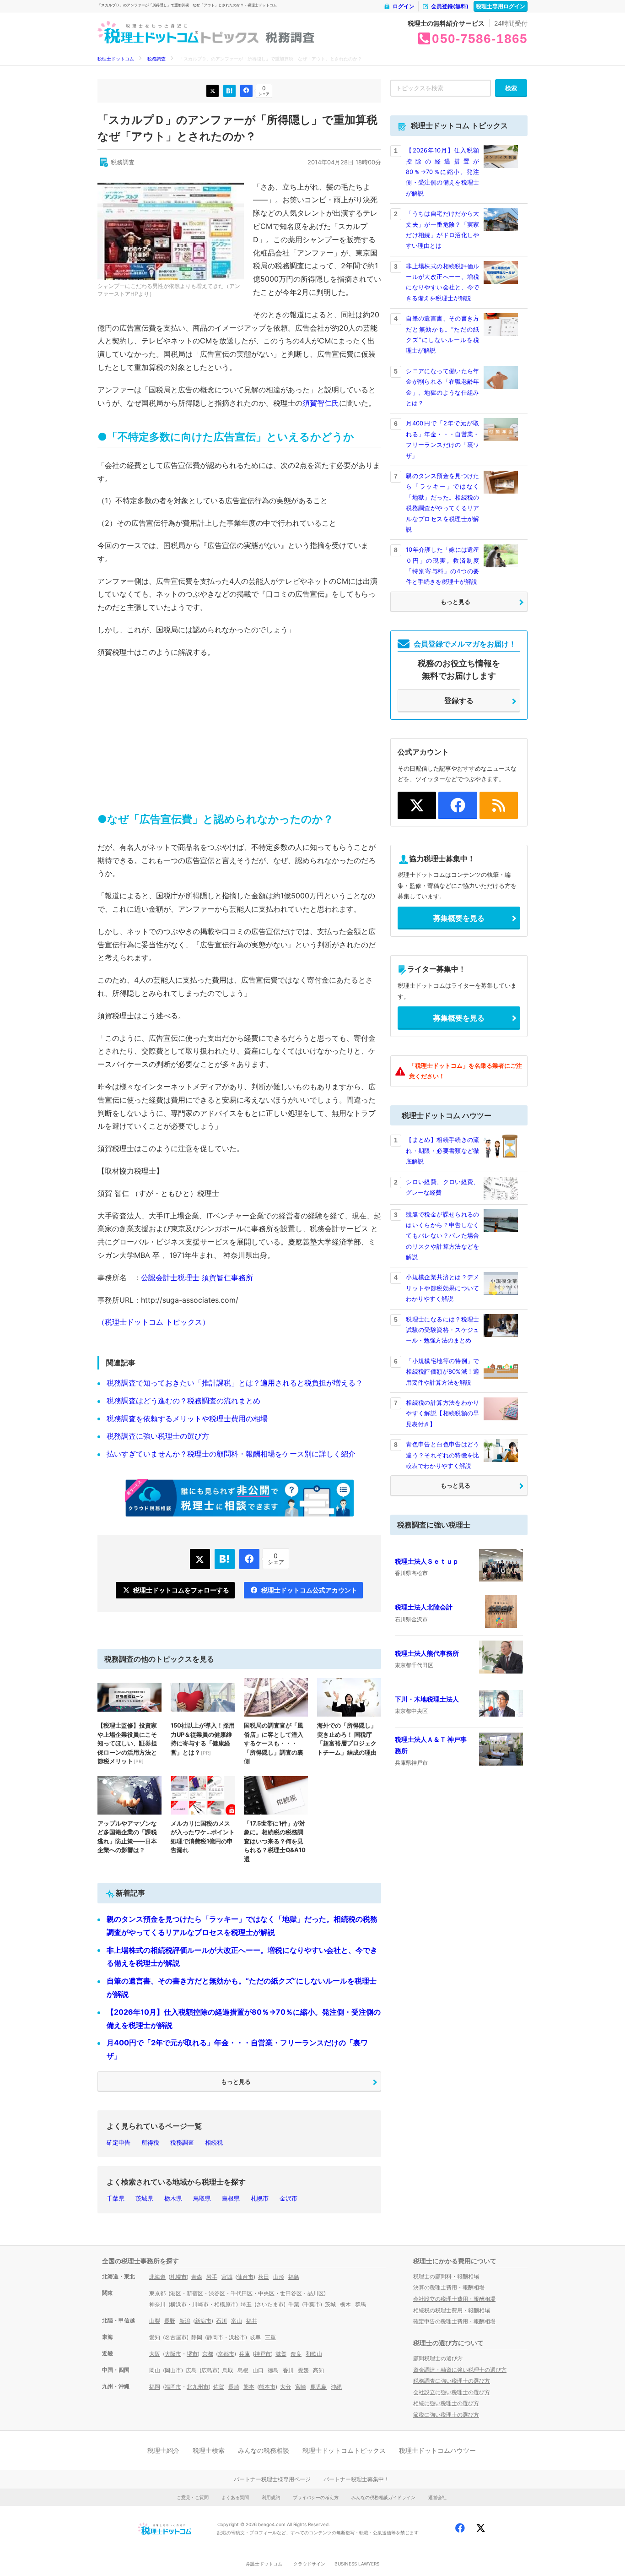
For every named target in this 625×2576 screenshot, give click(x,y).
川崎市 (200, 2304)
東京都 (157, 2293)
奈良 (296, 2354)
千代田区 (242, 2293)
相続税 (214, 2142)
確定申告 (119, 2142)
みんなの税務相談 (264, 2450)
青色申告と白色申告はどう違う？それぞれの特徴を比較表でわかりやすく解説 (442, 1455)
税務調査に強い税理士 (434, 1525)
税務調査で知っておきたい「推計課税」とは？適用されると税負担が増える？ (235, 1383)
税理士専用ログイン (501, 6)
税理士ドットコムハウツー (437, 2450)
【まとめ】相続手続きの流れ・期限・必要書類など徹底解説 (442, 1150)
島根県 (231, 2198)
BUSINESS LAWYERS (357, 2564)
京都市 (226, 2354)
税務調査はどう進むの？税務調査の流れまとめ (183, 1401)
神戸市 (263, 2354)
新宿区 (195, 2293)
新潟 (185, 2321)
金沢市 (288, 2198)
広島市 (210, 2370)
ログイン (404, 6)
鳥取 (228, 2370)
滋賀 (281, 2354)
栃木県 (173, 2198)
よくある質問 (235, 2497)
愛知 (155, 2337)
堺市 (192, 2354)
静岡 (197, 2337)
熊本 (249, 2387)
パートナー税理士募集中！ (356, 2479)
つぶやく (213, 91)
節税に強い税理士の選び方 (446, 2415)
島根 (243, 2370)
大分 (286, 2387)
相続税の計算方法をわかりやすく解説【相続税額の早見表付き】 (442, 1413)
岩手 (212, 2277)
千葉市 (312, 2304)
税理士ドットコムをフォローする (181, 1590)
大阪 (155, 2354)
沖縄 (336, 2387)
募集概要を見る (459, 918)
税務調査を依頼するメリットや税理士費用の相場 (187, 1418)
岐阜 (255, 2337)
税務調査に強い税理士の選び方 (158, 1436)
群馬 (361, 2304)
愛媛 (303, 2370)
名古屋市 (176, 2337)
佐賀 (219, 2387)
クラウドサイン (309, 2564)
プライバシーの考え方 (316, 2497)
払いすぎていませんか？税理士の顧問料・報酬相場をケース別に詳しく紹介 (231, 1454)
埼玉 (246, 2304)
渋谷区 (217, 2293)
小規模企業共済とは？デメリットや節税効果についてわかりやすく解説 (442, 1288)
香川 (288, 2370)
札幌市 (260, 2198)
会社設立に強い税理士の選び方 (452, 2392)
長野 (170, 2321)
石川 (221, 2321)
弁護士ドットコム (264, 2564)
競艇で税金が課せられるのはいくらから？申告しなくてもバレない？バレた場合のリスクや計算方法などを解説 (442, 1236)
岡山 (155, 2370)
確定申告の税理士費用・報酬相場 (454, 2321)
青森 (197, 2277)
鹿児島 (318, 2387)
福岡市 (173, 2387)
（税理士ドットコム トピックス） (154, 1322)
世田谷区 (291, 2293)
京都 (208, 2354)
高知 (318, 2370)
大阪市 (173, 2354)
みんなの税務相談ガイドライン (383, 2497)
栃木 (345, 2304)
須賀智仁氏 (321, 403)
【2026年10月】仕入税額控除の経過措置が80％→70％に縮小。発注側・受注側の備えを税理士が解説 (442, 172)
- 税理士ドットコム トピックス (229, 33)
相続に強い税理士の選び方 (446, 2403)
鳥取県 (202, 2198)
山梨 (155, 2321)
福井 (252, 2321)
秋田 (264, 2277)
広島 (191, 2370)
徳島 (273, 2370)
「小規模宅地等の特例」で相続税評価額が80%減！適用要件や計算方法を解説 (442, 1372)
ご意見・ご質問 (193, 2497)
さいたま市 (270, 2304)
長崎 (234, 2387)
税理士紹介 (163, 2450)
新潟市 (203, 2321)
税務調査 (290, 38)
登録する (459, 701)
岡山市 (173, 2370)
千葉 (294, 2304)
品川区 (316, 2293)
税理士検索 (209, 2450)
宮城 (227, 2277)
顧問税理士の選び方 (438, 2358)
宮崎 (301, 2387)
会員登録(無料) (450, 6)
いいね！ (246, 91)
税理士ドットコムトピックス (344, 2450)
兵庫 (244, 2354)
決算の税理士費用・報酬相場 (449, 2287)
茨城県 (144, 2198)
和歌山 (314, 2354)
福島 (294, 2277)
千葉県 (116, 2198)
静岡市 (215, 2337)
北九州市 (198, 2387)
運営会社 (437, 2497)
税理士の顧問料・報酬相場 (446, 2276)
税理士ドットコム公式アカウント (309, 1590)
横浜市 (178, 2304)
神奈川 (157, 2304)
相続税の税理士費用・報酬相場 (452, 2310)
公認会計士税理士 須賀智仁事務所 (197, 1277)
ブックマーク (229, 91)
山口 (258, 2370)
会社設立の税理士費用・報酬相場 (454, 2299)
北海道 (157, 2277)
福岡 (155, 2387)
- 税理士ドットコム (148, 33)
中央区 (266, 2293)
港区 (176, 2293)
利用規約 (271, 2497)
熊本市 (267, 2387)
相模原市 (225, 2304)
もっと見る (236, 2081)
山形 (279, 2277)
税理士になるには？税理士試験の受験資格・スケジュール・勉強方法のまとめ (442, 1330)
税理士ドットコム (116, 59)
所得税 (150, 2142)
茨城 (330, 2304)
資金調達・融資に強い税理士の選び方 (460, 2370)
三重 (270, 2337)
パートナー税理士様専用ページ (272, 2479)
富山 (237, 2321)
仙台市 (245, 2277)
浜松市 (237, 2337)
